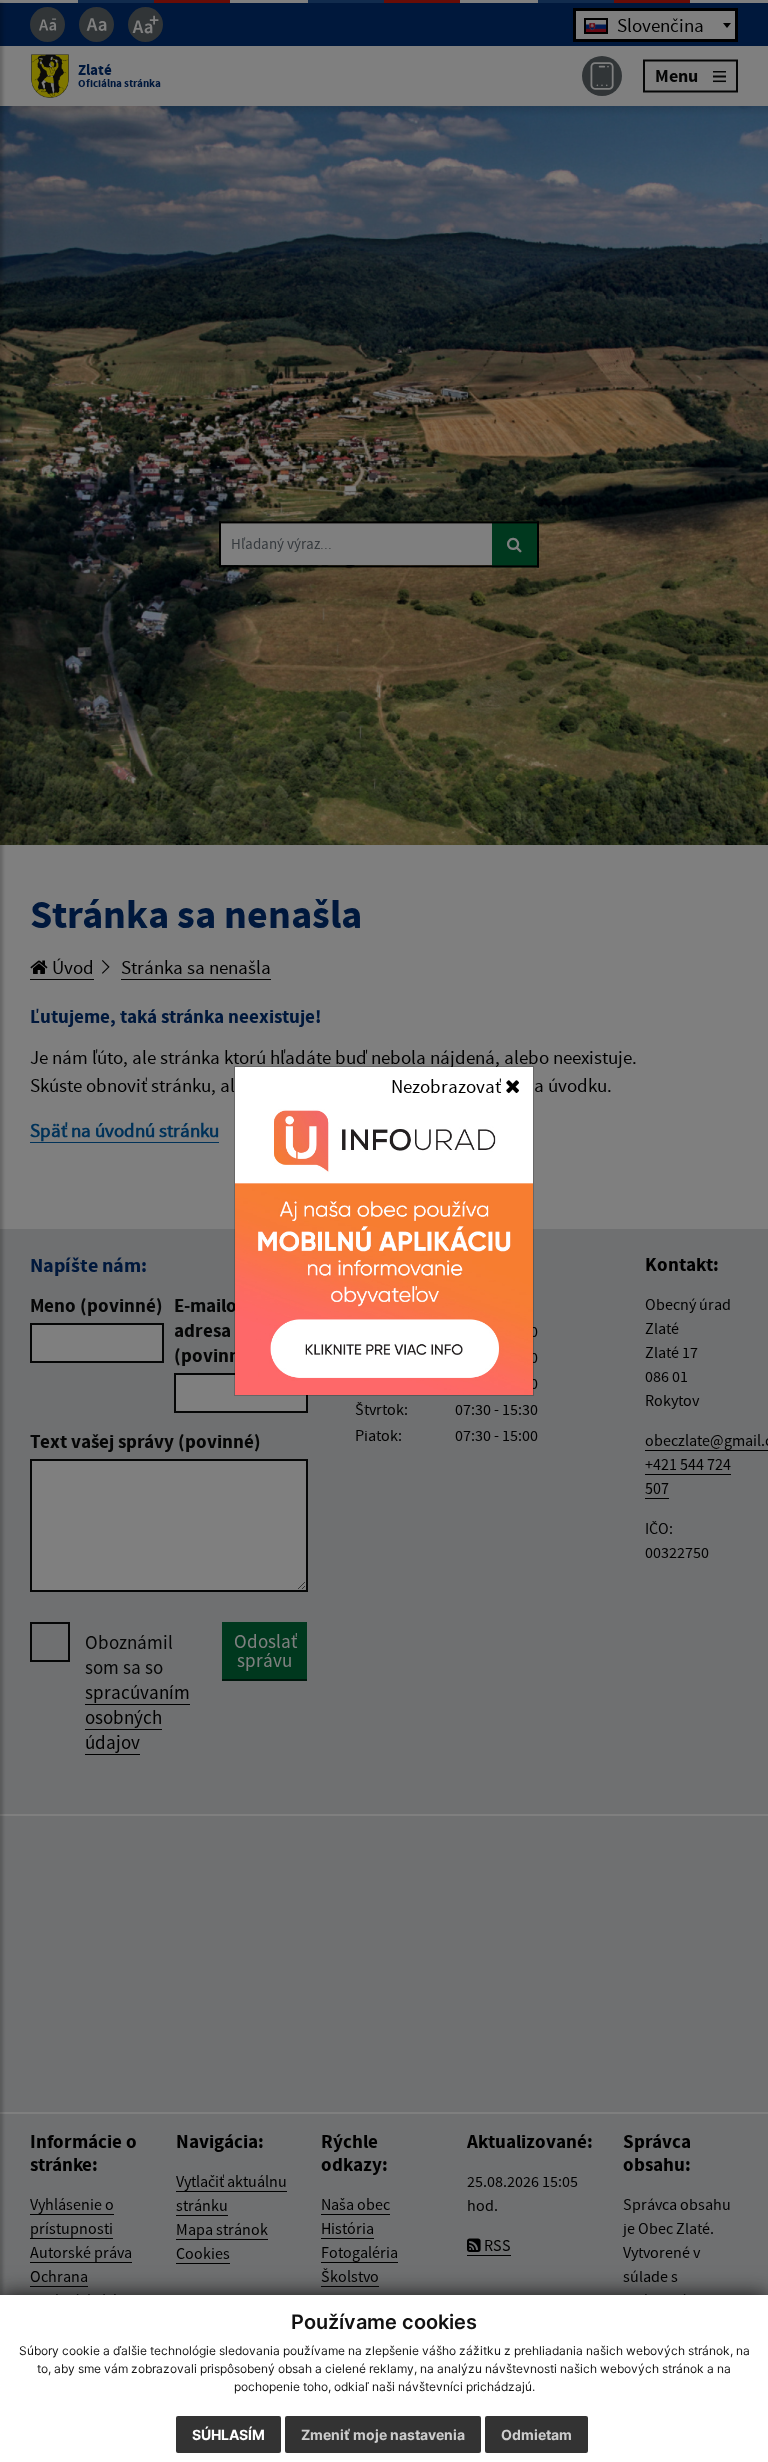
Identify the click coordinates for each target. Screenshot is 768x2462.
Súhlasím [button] (228, 2434)
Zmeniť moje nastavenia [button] (383, 2434)
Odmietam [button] (536, 2434)
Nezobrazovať (448, 1086)
